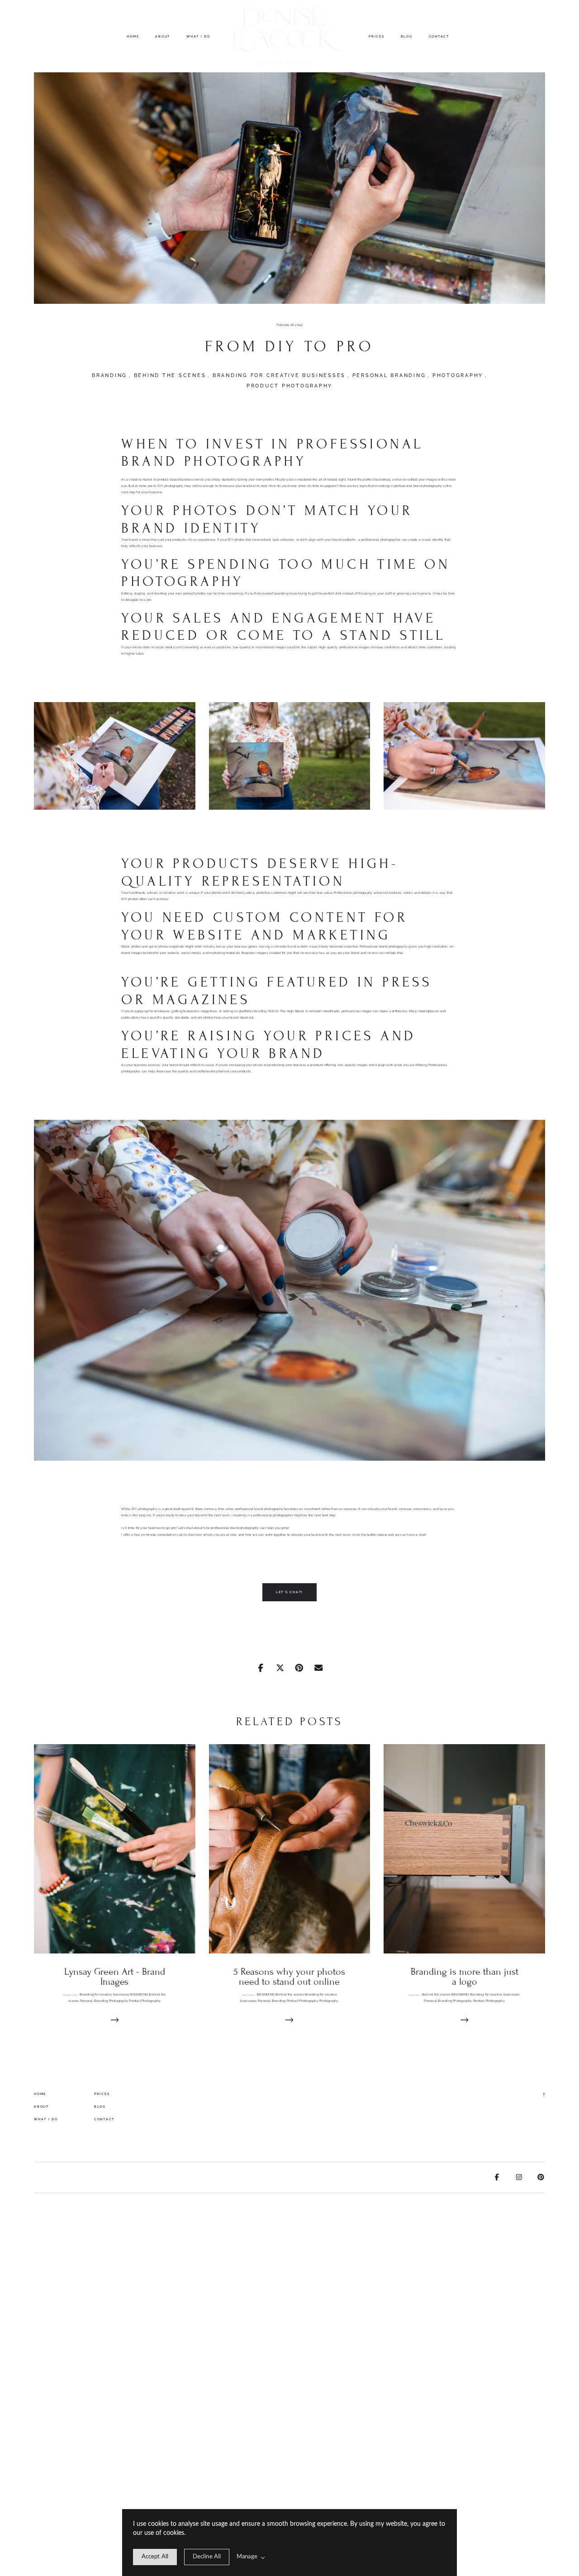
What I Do (198, 36)
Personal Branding (389, 375)
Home (133, 36)
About (163, 36)
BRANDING (109, 375)
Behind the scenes (170, 375)
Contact (439, 36)
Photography (458, 375)
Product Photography (289, 386)
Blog (407, 36)
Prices (377, 36)
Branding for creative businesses (279, 375)
